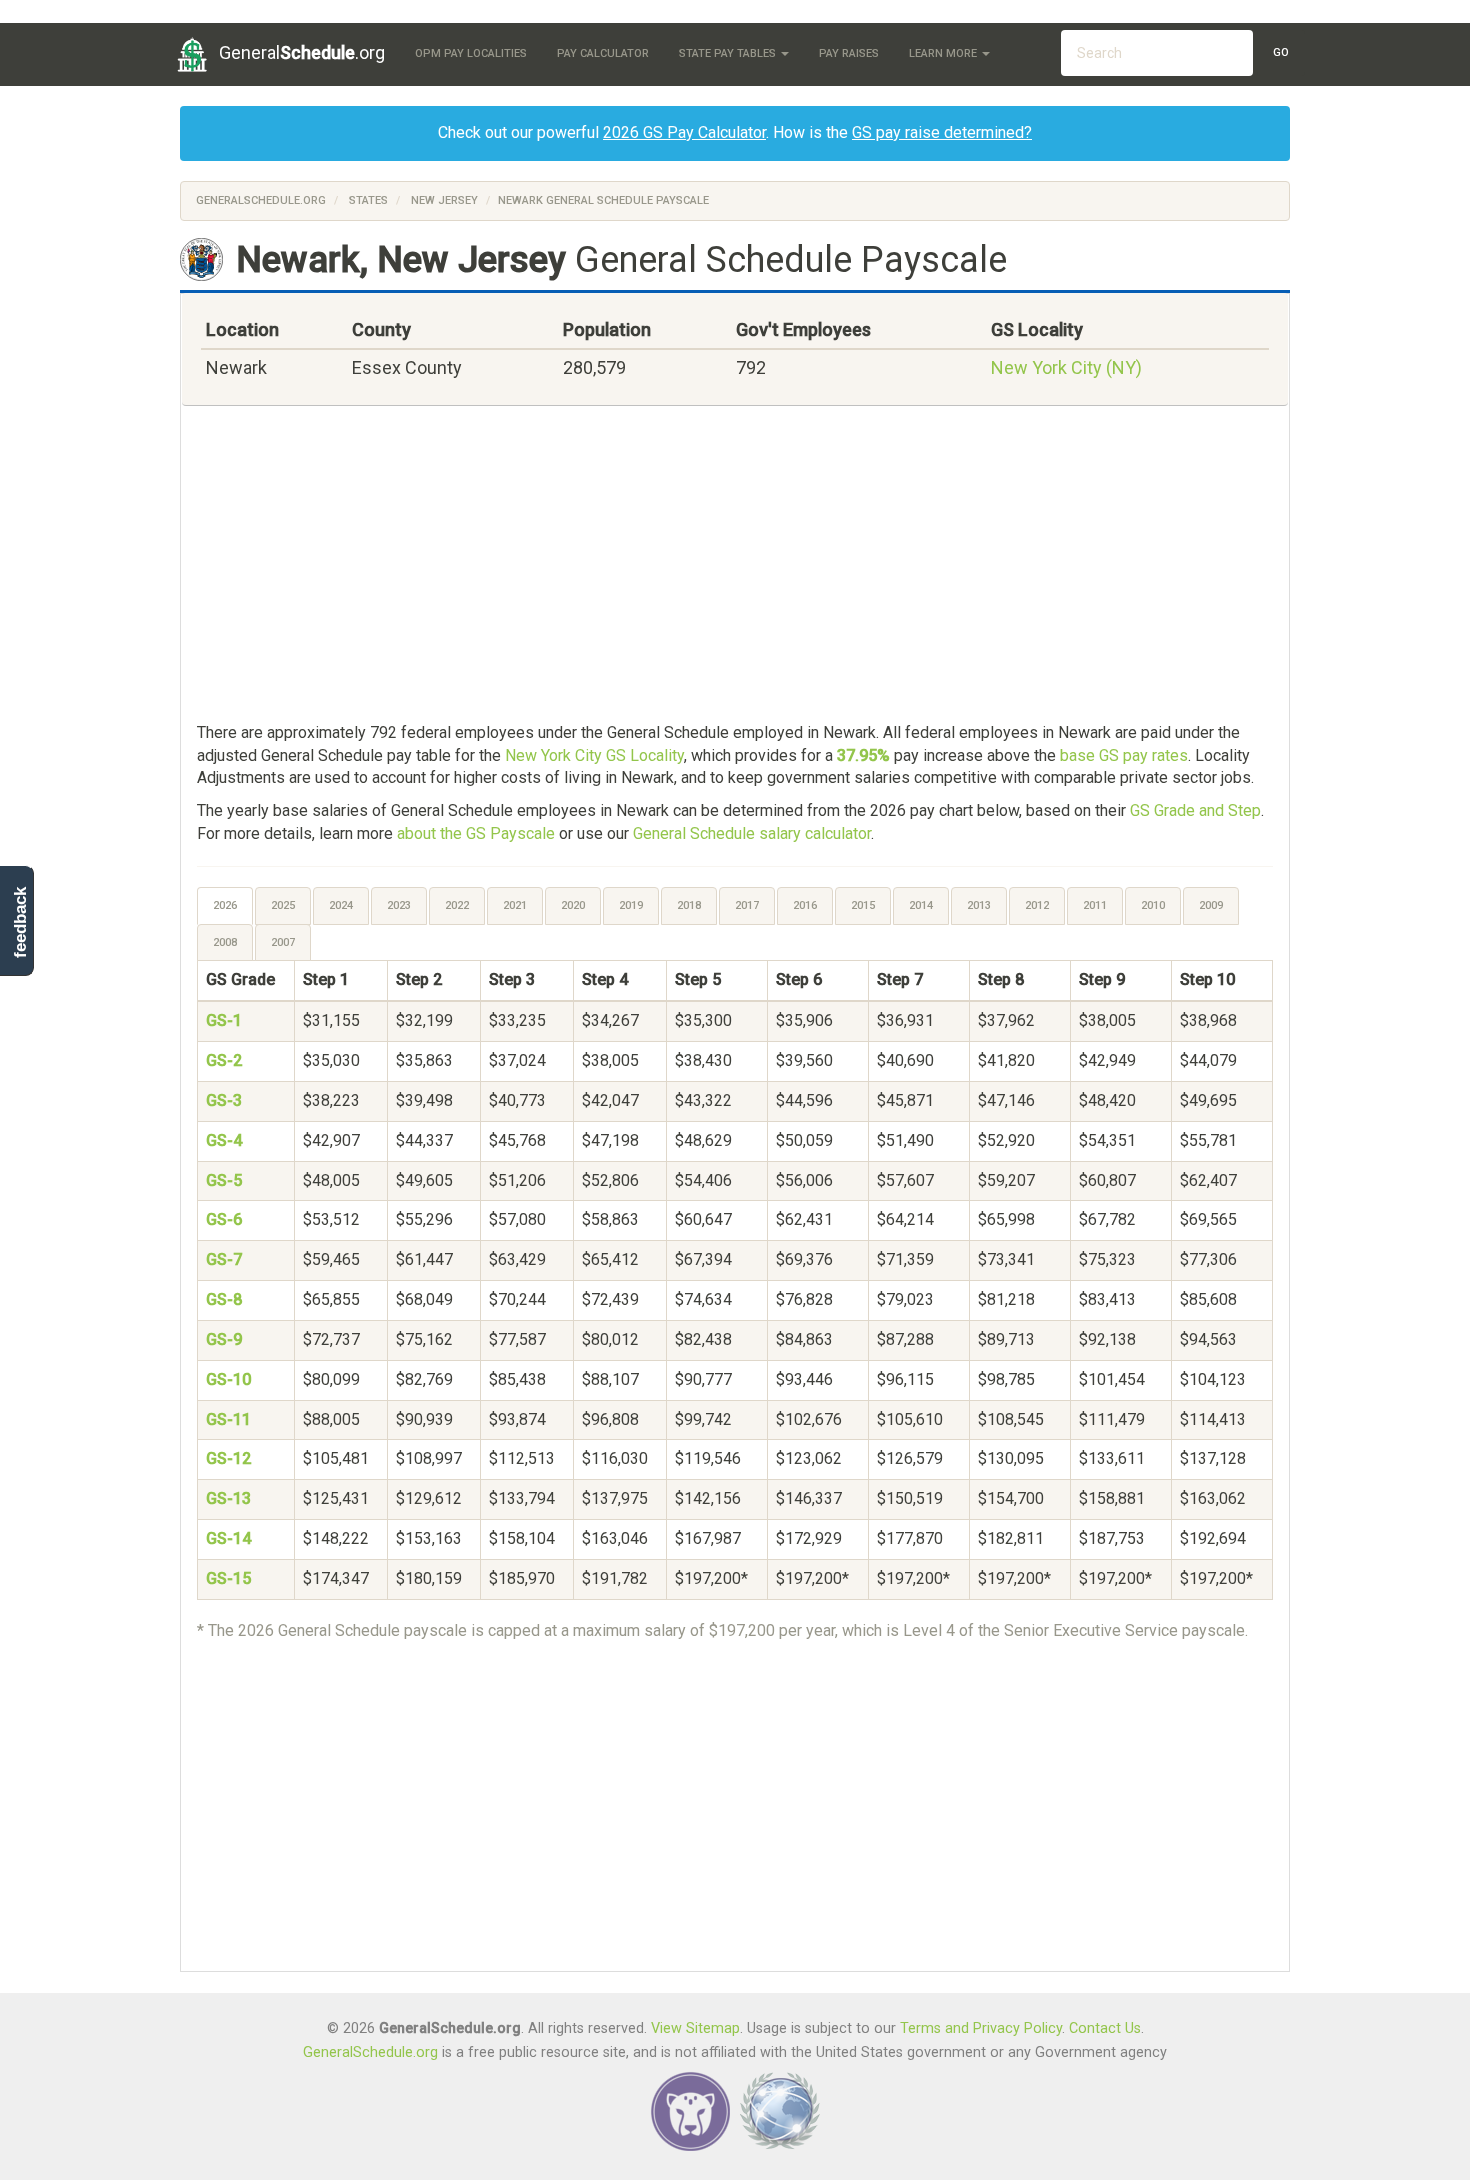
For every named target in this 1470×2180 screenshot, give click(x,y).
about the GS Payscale (476, 833)
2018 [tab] (689, 905)
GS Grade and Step (1195, 810)
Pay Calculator (603, 53)
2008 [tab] (225, 942)
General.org (302, 52)
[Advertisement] (735, 566)
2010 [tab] (1153, 905)
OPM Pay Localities (471, 53)
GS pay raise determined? (942, 132)
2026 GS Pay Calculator (684, 132)
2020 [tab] (573, 905)
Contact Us (1105, 2028)
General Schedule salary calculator (752, 833)
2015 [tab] (863, 905)
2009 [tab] (1211, 905)
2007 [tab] (283, 942)
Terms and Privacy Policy (981, 2028)
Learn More (944, 53)
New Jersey (444, 200)
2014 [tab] (921, 905)
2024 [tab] (341, 905)
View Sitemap (695, 2028)
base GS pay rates (1124, 755)
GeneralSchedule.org (261, 200)
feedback (20, 922)
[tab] (226, 906)
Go (1281, 52)
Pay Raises (849, 53)
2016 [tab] (805, 905)
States (368, 200)
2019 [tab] (631, 905)
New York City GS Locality (594, 755)
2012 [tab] (1037, 905)
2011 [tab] (1095, 905)
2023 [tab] (399, 905)
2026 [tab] (225, 905)
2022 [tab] (457, 905)
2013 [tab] (979, 905)
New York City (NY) (1066, 367)
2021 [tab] (515, 905)
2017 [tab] (747, 905)
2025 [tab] (283, 905)
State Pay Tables (729, 53)
